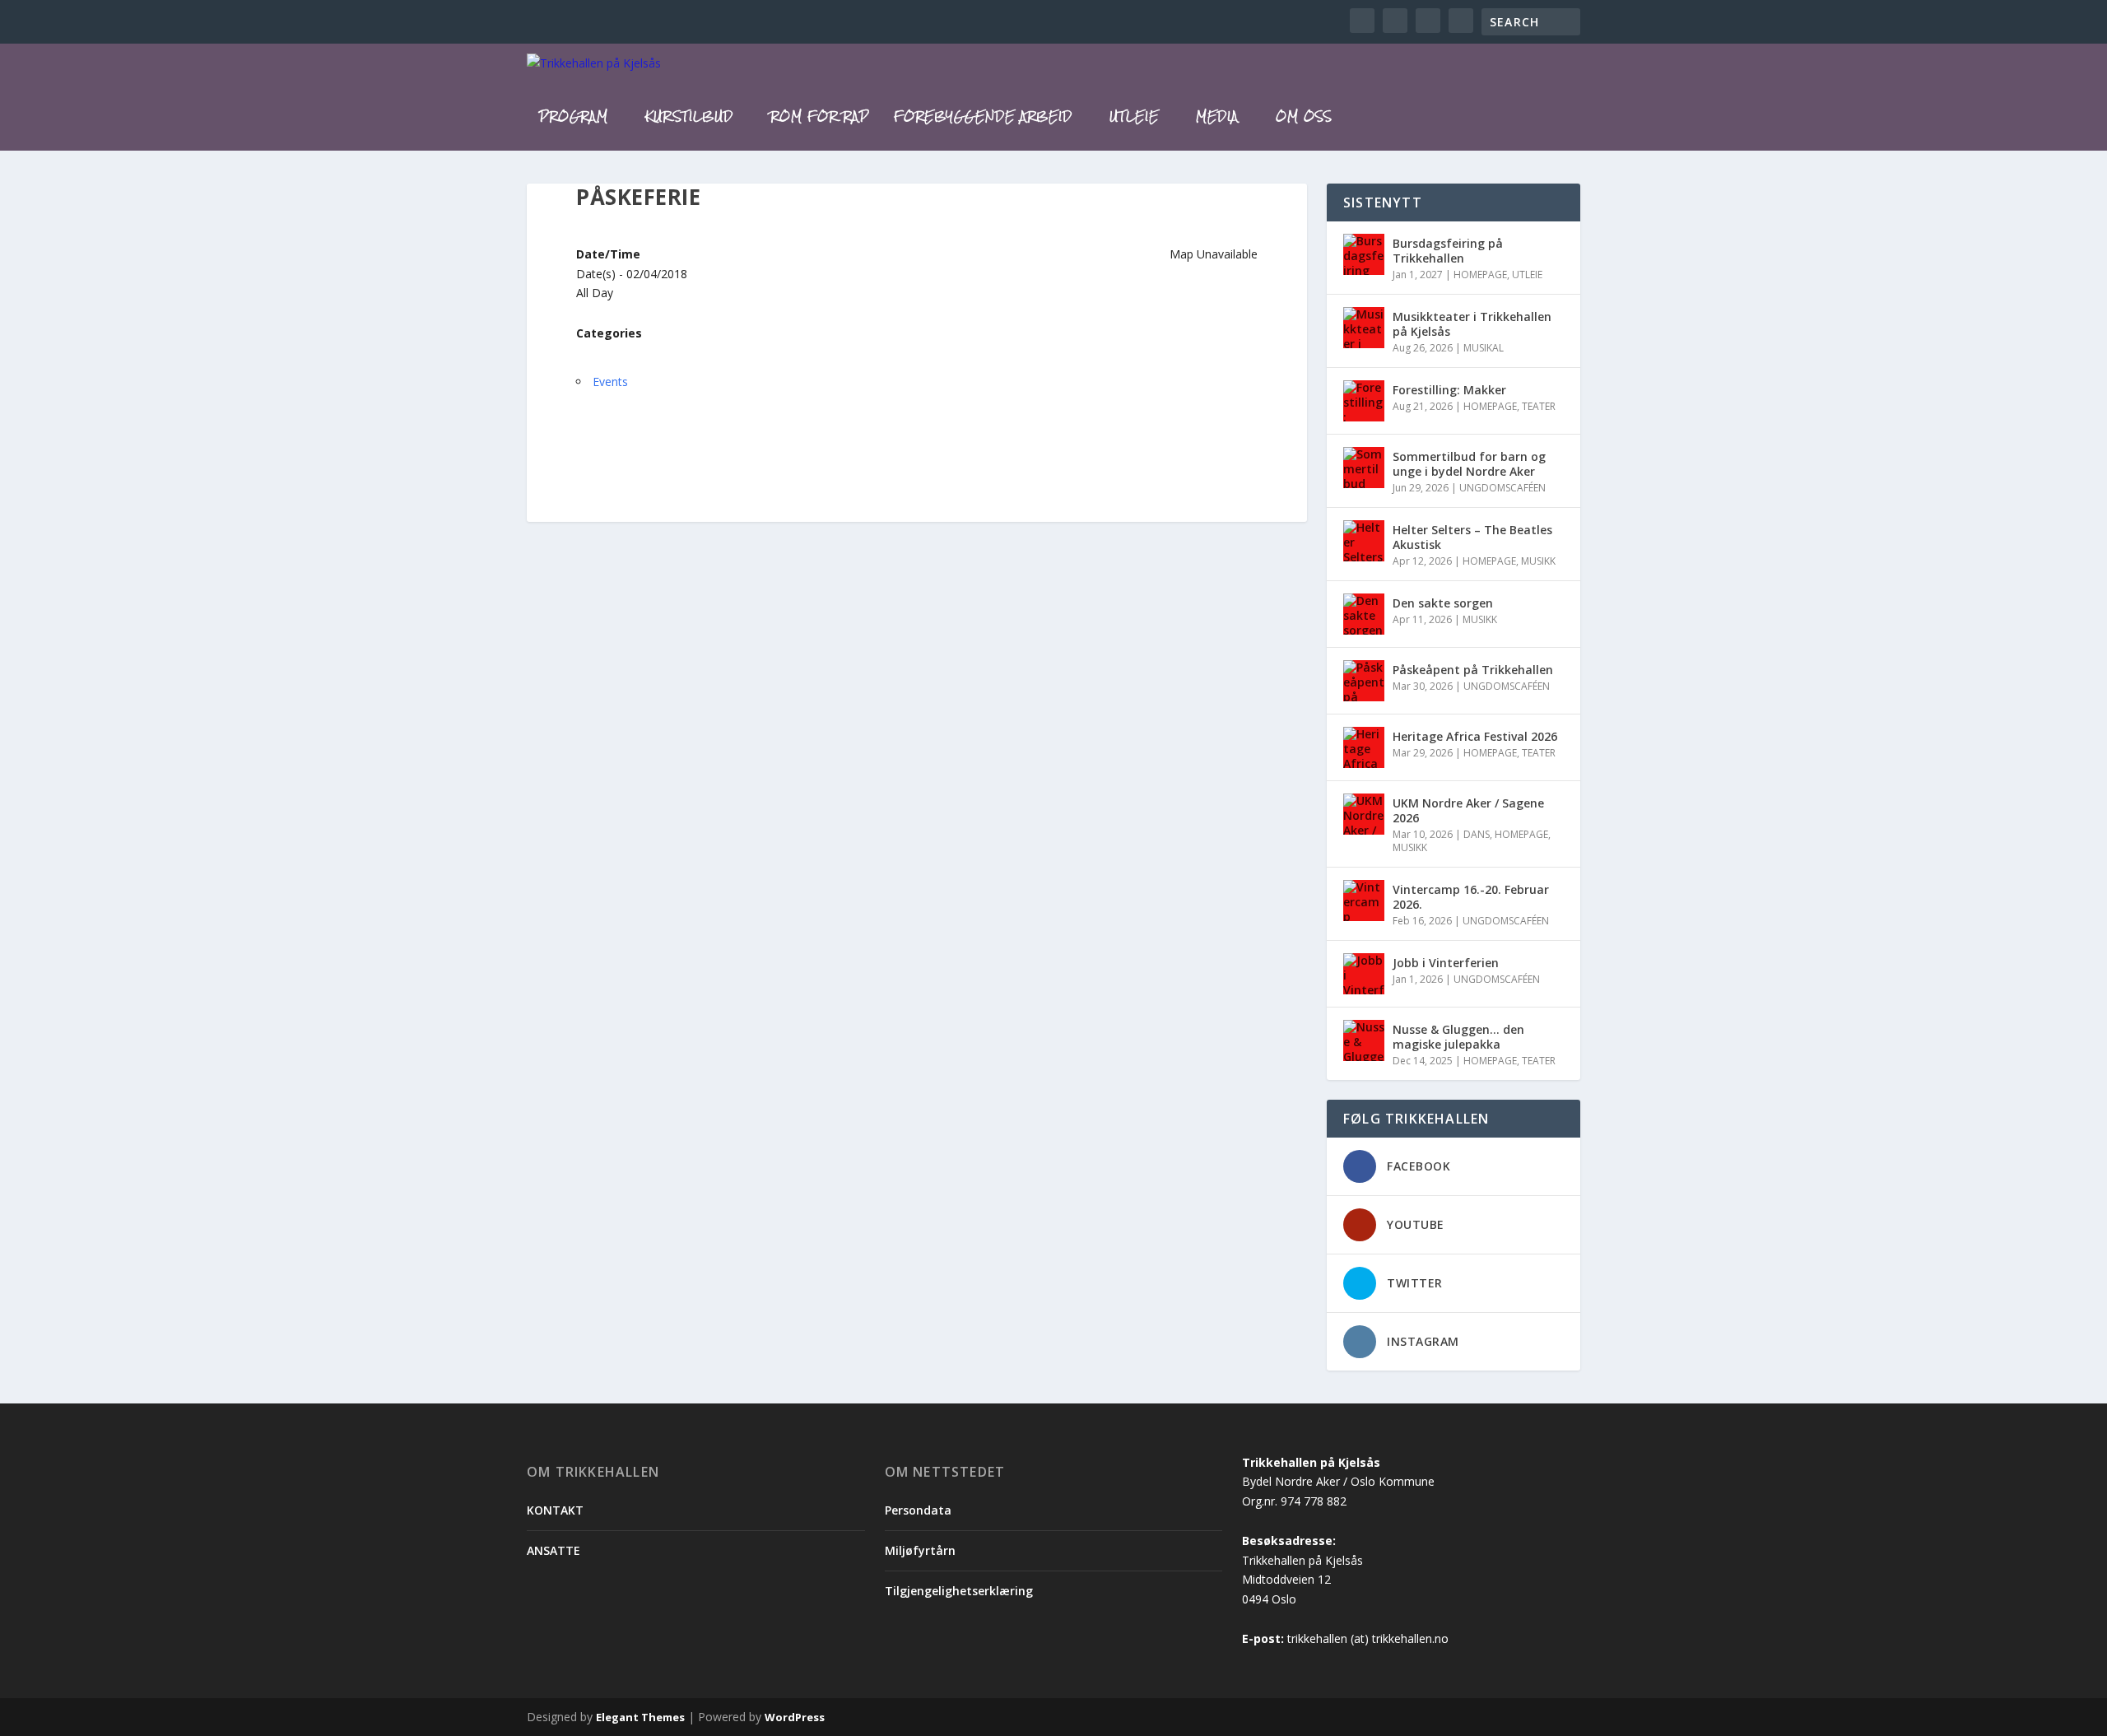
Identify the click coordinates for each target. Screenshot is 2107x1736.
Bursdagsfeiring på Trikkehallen (1448, 251)
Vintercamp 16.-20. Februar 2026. (1471, 897)
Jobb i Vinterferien (1446, 963)
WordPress (795, 1717)
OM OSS (1304, 119)
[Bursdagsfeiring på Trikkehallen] (1364, 254)
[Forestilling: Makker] (1364, 401)
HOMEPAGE (1480, 275)
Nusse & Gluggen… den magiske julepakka (1458, 1037)
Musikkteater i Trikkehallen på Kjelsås (1472, 324)
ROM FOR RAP (820, 119)
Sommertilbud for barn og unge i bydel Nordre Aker (1469, 464)
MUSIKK (1538, 561)
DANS (1477, 834)
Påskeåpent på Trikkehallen (1473, 670)
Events (610, 382)
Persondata (918, 1510)
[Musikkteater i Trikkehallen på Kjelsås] (1364, 328)
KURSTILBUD (689, 119)
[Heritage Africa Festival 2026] (1364, 747)
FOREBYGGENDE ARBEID (983, 119)
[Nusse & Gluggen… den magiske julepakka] (1364, 1040)
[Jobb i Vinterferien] (1364, 974)
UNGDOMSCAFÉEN (1502, 488)
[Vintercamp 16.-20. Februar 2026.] (1364, 901)
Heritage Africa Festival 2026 (1475, 736)
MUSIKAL (1484, 348)
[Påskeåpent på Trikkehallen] (1364, 681)
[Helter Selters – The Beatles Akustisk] (1364, 541)
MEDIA (1217, 119)
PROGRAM (574, 119)
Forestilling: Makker (1449, 390)
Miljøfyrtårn (920, 1550)
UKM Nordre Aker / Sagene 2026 (1468, 810)
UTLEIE (1134, 119)
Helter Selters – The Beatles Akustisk (1472, 537)
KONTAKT (555, 1510)
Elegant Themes (640, 1717)
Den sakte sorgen (1443, 603)
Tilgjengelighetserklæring (959, 1591)
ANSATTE (553, 1550)
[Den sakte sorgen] (1364, 614)
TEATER (1539, 406)
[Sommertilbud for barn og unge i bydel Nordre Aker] (1364, 468)
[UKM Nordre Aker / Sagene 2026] (1364, 814)
